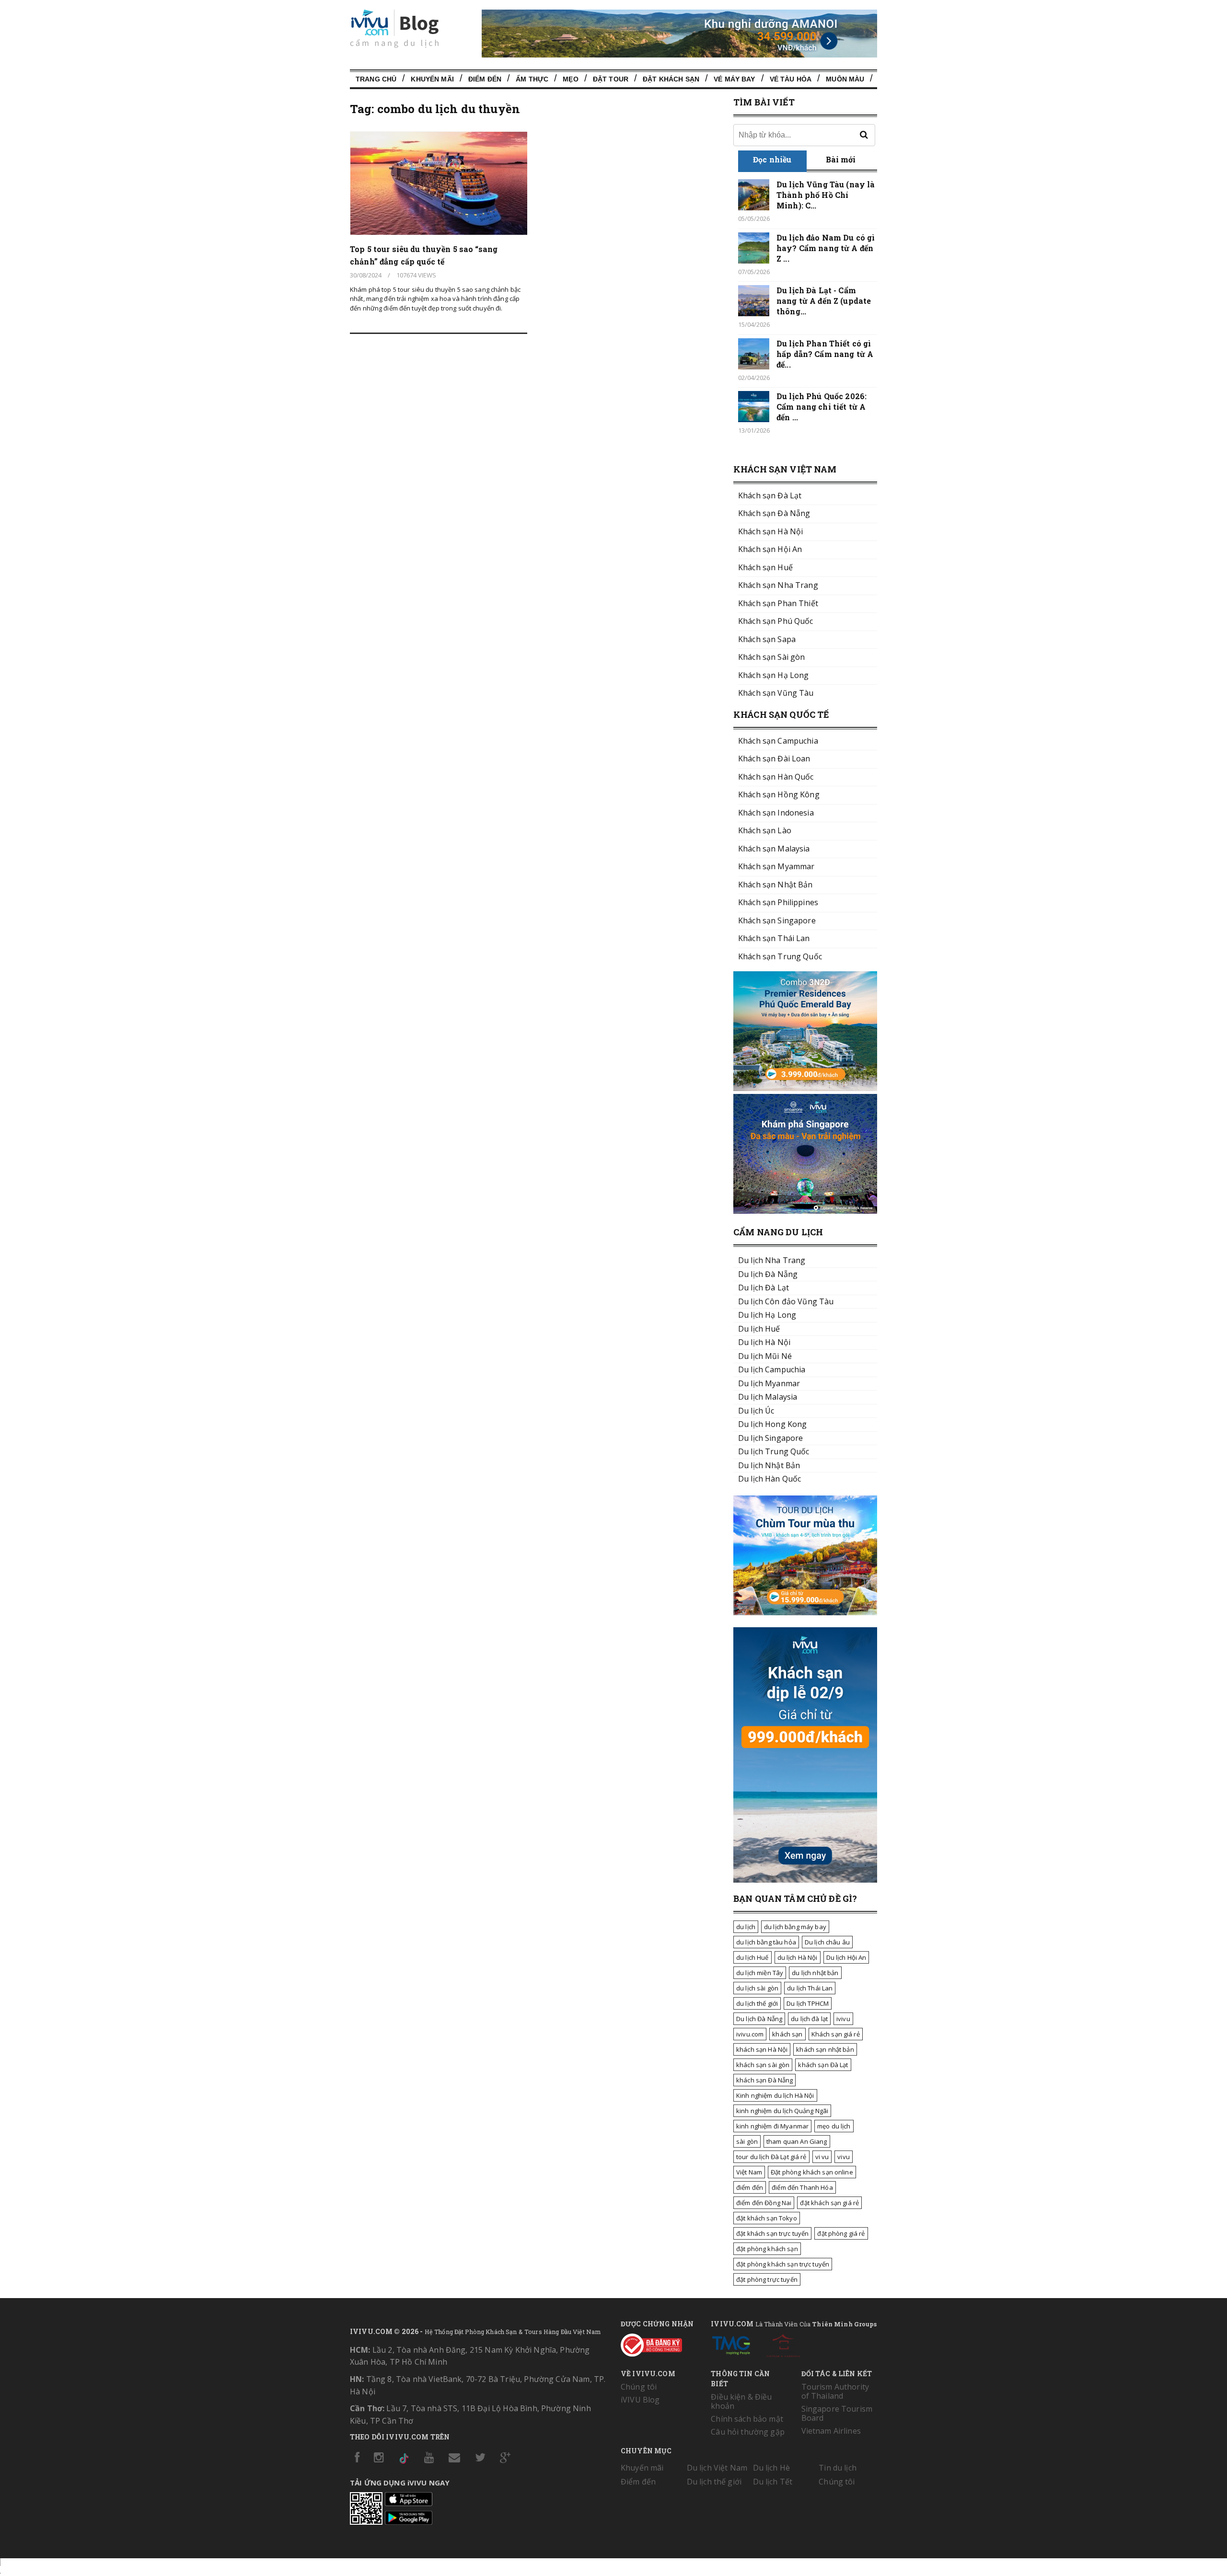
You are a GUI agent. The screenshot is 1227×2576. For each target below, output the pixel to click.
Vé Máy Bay (734, 79)
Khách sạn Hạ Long (773, 675)
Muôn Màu (845, 79)
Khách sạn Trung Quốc (780, 956)
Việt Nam (749, 2172)
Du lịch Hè (771, 2468)
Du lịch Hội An (846, 1957)
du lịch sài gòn (757, 1988)
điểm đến (750, 2187)
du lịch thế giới (757, 2003)
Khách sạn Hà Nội (770, 531)
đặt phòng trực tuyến (767, 2279)
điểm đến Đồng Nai (764, 2203)
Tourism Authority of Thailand (835, 2391)
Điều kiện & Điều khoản (741, 2401)
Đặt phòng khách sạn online (812, 2172)
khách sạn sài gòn (763, 2065)
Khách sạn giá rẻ (836, 2034)
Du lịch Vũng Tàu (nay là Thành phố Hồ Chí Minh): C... (826, 195)
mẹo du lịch (834, 2126)
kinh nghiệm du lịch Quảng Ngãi (782, 2111)
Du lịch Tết (773, 2482)
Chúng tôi (639, 2387)
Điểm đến (485, 79)
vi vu (822, 2157)
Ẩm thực (532, 79)
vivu (844, 2157)
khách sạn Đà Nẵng (764, 2080)
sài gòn (747, 2141)
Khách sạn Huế (765, 567)
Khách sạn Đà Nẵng (774, 513)
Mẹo (570, 79)
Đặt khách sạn (671, 79)
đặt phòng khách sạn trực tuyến (783, 2264)
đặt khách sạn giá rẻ (829, 2203)
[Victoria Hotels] (783, 2344)
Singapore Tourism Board (837, 2413)
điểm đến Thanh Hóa (802, 2187)
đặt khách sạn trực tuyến (772, 2233)
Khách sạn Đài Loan (774, 759)
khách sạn (787, 2034)
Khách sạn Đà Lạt (770, 495)
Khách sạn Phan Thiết (778, 603)
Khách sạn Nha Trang (778, 585)
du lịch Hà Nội (798, 1957)
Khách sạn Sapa (767, 639)
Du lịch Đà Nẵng (759, 2019)
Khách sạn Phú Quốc (776, 621)
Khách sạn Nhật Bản (776, 885)
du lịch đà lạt (809, 2019)
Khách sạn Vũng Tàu (776, 693)
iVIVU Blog (640, 2400)
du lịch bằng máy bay (795, 1927)
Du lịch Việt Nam (717, 2468)
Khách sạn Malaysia (774, 849)
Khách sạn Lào (765, 830)
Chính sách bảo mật (747, 2419)
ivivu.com (750, 2034)
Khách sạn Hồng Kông (779, 794)
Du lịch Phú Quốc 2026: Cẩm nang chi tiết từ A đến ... (822, 407)
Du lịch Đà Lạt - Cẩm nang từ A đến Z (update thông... (824, 301)
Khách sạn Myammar (776, 866)
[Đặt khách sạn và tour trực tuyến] (805, 1088)
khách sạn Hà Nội (762, 2049)
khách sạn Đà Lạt (823, 2065)
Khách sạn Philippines (778, 902)
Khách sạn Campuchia (778, 741)
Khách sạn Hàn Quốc (776, 777)
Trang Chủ (376, 79)
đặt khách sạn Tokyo (767, 2218)
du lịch (746, 1927)
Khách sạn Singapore (777, 920)
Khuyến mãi (642, 2468)
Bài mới (841, 159)
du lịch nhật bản (815, 1973)
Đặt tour (611, 79)
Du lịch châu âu (827, 1942)
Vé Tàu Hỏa (791, 79)
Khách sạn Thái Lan (774, 938)
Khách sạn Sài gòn (771, 657)
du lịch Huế (752, 1957)
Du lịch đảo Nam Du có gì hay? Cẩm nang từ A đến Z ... (826, 248)
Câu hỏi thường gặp (748, 2432)
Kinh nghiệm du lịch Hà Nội (775, 2095)
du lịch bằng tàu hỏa (766, 1942)
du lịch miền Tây (760, 1973)
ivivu (843, 2019)
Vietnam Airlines (831, 2431)
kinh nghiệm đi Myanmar (772, 2126)
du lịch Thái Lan (810, 1988)
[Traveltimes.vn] (805, 1612)
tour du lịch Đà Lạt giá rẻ (771, 2157)
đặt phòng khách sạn (767, 2249)
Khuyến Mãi (432, 79)
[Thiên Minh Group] (731, 2344)
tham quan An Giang (797, 2141)
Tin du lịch (838, 2468)
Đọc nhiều (772, 159)
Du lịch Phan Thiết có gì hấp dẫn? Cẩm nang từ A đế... (825, 354)
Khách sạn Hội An (770, 549)
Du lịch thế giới (714, 2482)
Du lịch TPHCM (808, 2003)
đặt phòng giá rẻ (841, 2233)
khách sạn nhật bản (825, 2049)
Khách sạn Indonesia (776, 813)
